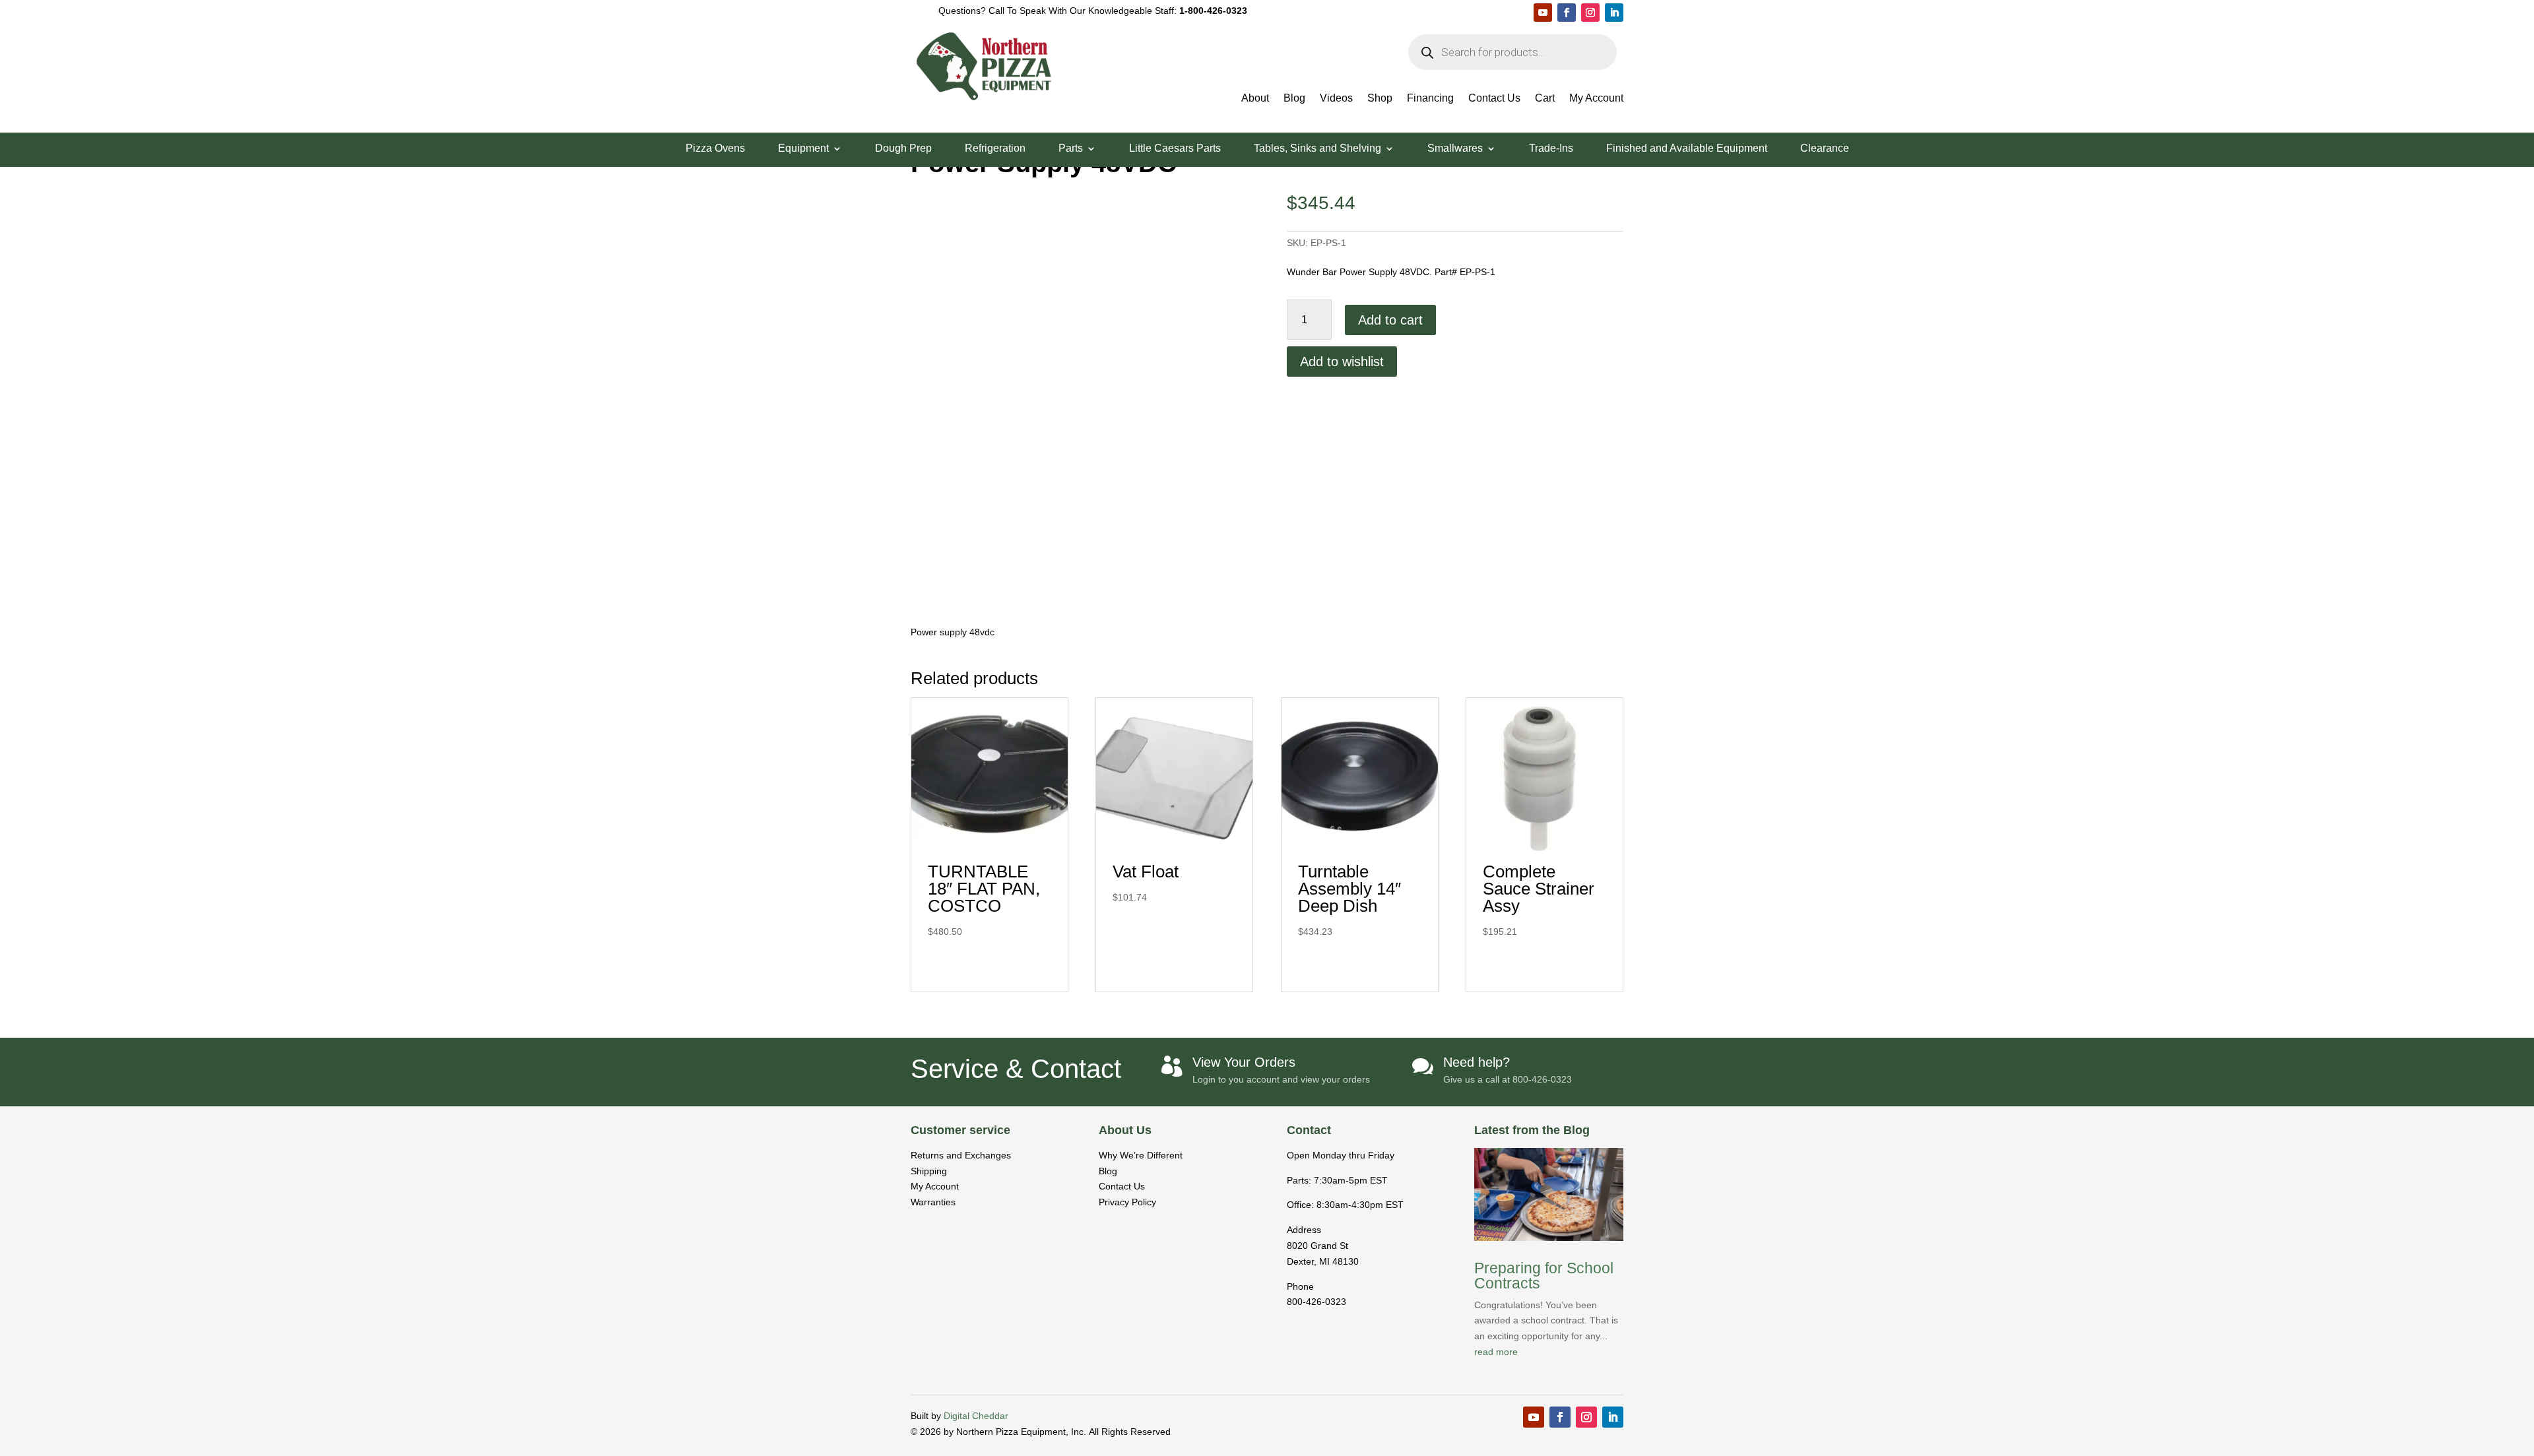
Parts (1071, 149)
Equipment (803, 149)
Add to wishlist (1342, 362)
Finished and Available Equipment (1687, 149)
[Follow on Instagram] (1590, 13)
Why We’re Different (1141, 1155)
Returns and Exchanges (961, 1155)
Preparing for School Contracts (1544, 1276)
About (1255, 99)
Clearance (1825, 149)
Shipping (929, 1171)
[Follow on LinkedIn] (1614, 13)
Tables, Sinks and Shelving (1317, 149)
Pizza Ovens (715, 149)
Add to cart (1390, 320)
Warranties (933, 1202)
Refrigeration (995, 149)
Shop (1380, 99)
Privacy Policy (1127, 1202)
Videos (1336, 99)
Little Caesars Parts (1175, 149)
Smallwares (1455, 149)
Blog (1294, 99)
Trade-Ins (1551, 149)
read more (1496, 1352)
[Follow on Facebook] (1567, 13)
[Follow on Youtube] (1543, 13)
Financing (1430, 99)
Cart (1545, 99)
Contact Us (1494, 99)
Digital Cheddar (976, 1416)
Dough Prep (903, 149)
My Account (1596, 99)
